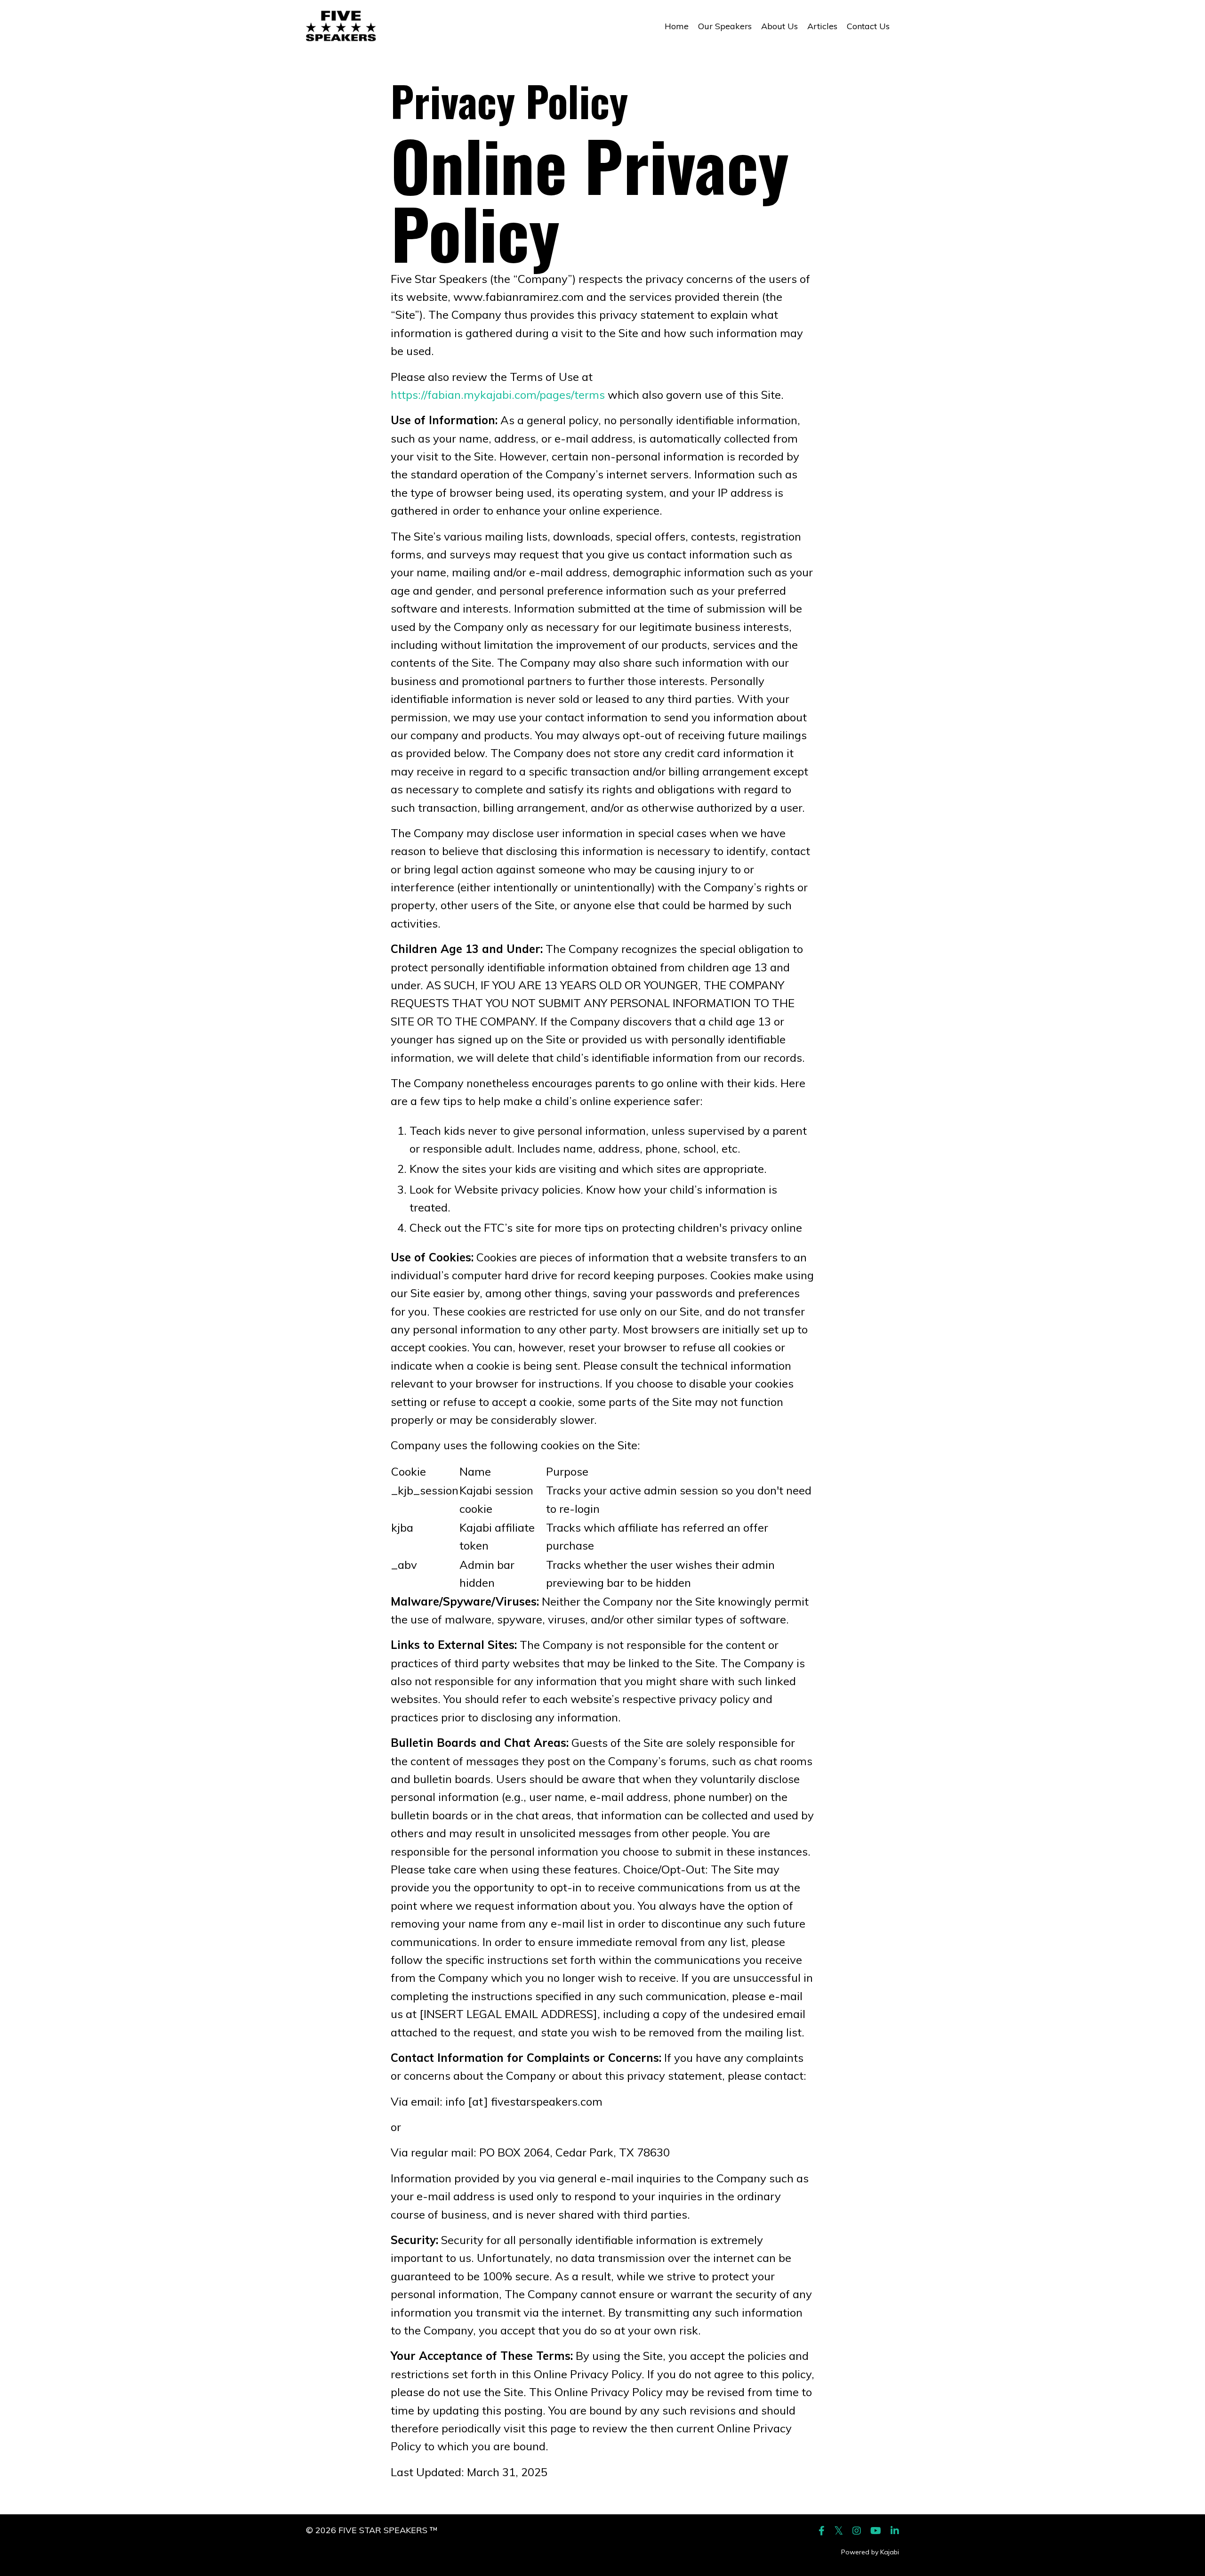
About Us (779, 26)
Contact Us (868, 26)
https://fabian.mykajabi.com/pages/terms (498, 395)
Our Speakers (725, 26)
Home (677, 26)
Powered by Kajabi (870, 2552)
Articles (822, 26)
